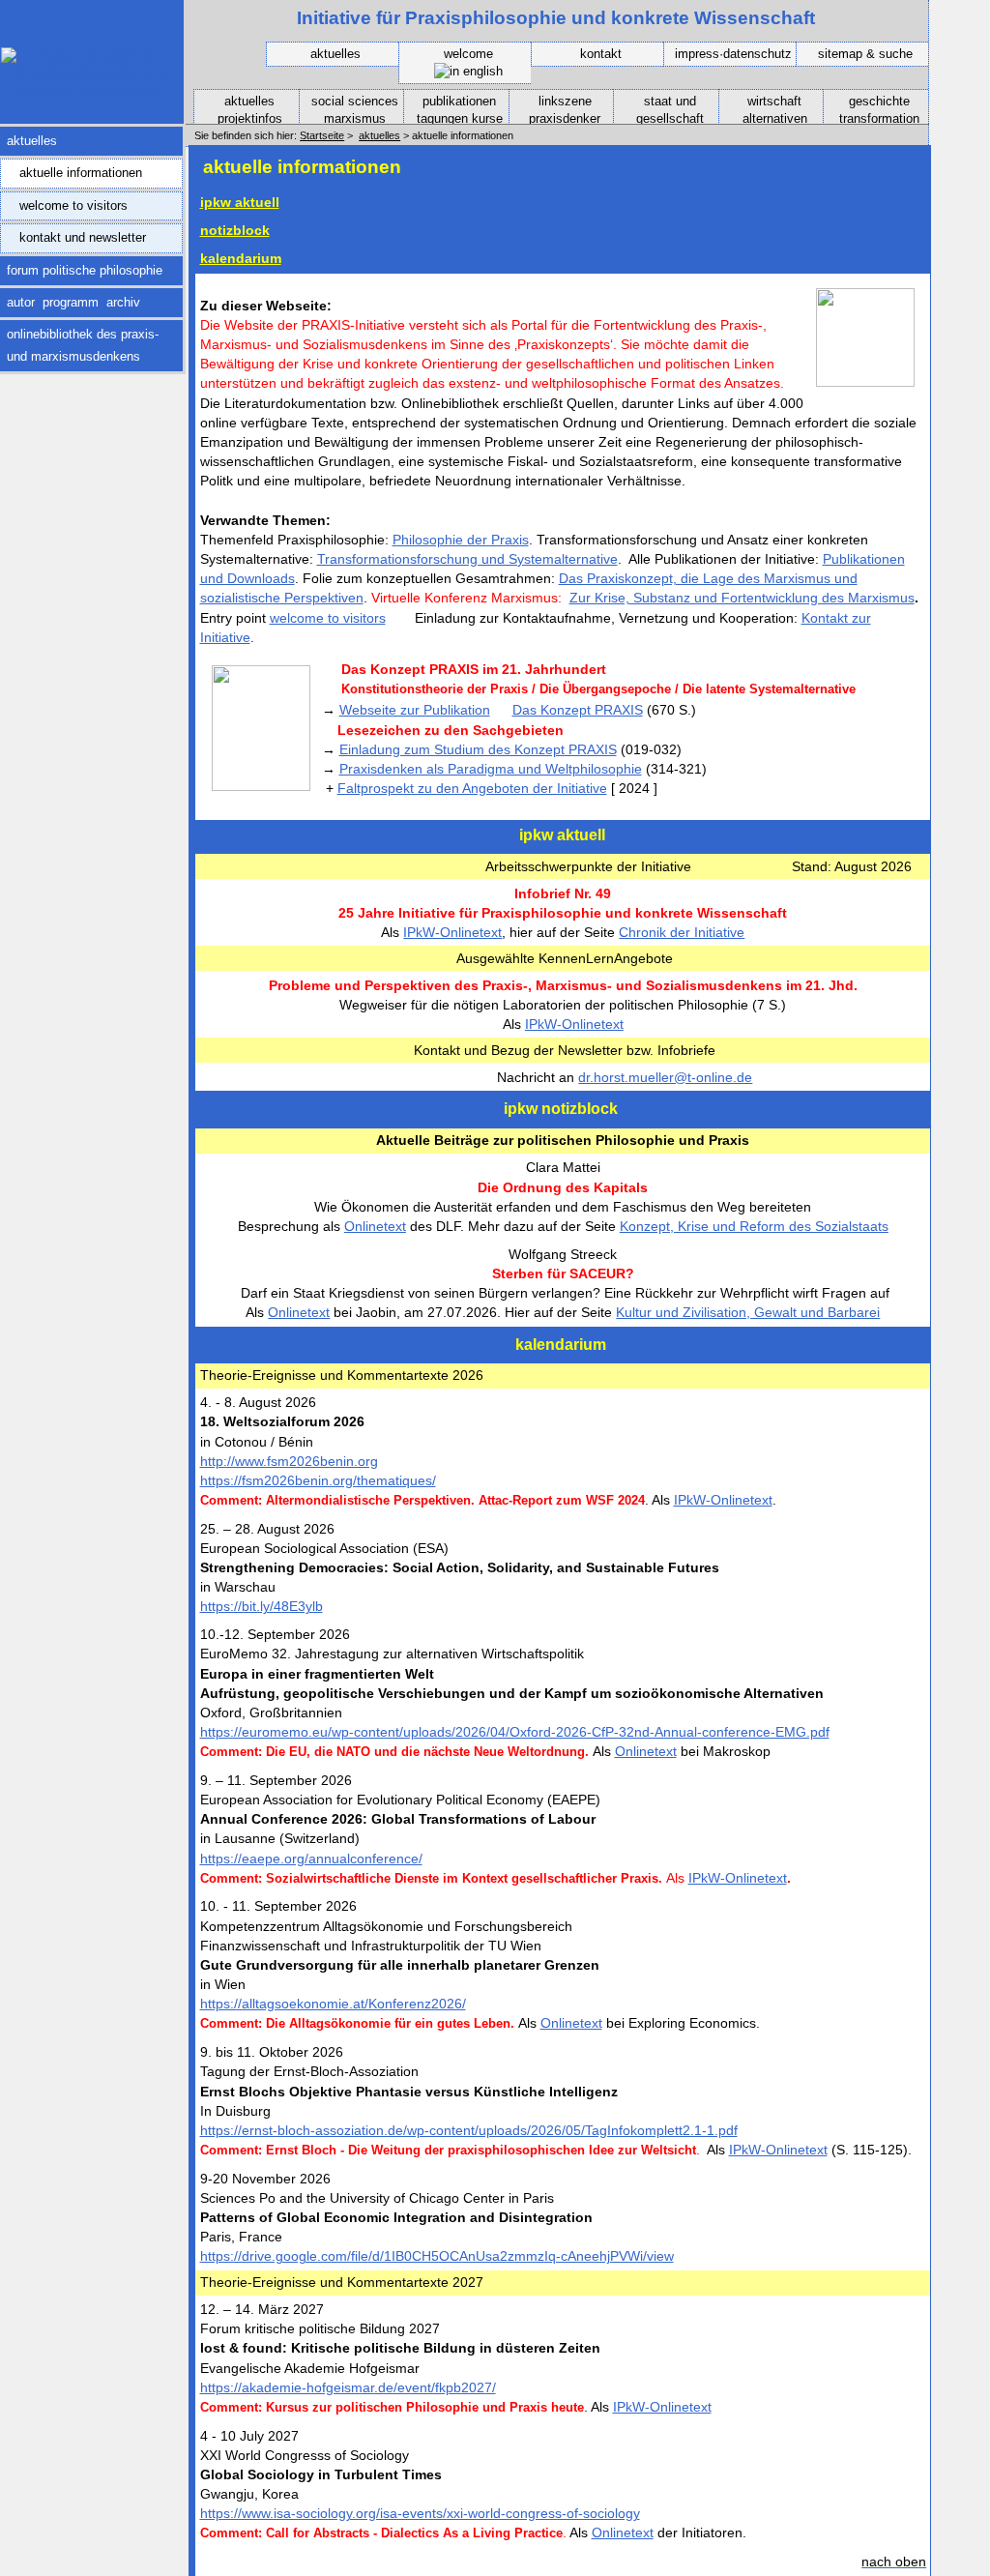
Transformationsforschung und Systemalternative (467, 559)
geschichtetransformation (872, 108)
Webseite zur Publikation (415, 710)
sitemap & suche (865, 54)
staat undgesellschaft (658, 108)
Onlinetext (375, 1226)
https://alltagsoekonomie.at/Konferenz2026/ (333, 2004)
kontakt (601, 54)
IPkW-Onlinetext (452, 932)
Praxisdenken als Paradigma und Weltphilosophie (491, 769)
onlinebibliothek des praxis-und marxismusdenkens (79, 341)
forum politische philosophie (81, 267)
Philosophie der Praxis (461, 540)
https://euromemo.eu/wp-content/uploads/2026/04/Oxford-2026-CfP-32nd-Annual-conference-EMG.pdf (515, 1732)
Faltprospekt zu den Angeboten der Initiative (472, 788)
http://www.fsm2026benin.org (289, 1461)
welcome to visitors (64, 202)
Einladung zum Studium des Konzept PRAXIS (478, 749)
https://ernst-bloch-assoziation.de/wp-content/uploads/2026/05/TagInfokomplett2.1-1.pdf (469, 2130)
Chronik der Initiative (682, 932)
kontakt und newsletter (73, 234)
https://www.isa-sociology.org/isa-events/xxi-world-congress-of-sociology (420, 2513)
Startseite (322, 135)
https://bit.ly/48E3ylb (262, 1606)
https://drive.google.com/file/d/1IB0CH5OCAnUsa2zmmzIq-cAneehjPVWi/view (437, 2256)
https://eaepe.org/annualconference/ (311, 1859)
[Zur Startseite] (92, 90)
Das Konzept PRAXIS (578, 710)
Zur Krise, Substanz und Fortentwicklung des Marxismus (742, 598)
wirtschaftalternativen (763, 108)
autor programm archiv (70, 299)
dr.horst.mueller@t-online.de (665, 1077)
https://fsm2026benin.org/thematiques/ (318, 1480)
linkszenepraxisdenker (555, 108)
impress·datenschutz (733, 54)
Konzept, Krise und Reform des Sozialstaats (754, 1226)
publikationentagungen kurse (453, 108)
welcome (468, 54)
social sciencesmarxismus (349, 108)
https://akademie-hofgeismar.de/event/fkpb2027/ (348, 2387)
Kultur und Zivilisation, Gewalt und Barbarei (748, 1312)
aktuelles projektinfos (238, 108)
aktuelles (335, 54)
